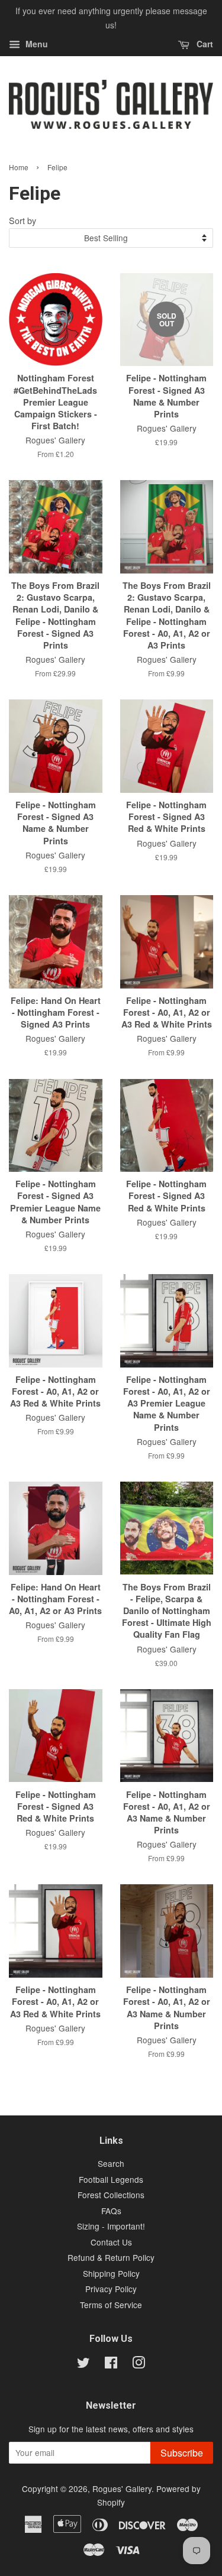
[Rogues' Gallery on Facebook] (111, 2364)
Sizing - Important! (111, 2226)
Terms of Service (111, 2305)
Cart (204, 44)
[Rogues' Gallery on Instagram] (139, 2364)
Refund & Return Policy (111, 2257)
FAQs (111, 2211)
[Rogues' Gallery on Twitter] (83, 2364)
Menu (36, 44)
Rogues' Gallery (122, 2488)
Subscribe (182, 2453)
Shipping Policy (111, 2273)
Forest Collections (111, 2195)
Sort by (22, 220)
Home (19, 167)
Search (111, 2163)
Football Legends (111, 2179)
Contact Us (111, 2242)
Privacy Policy (111, 2289)
